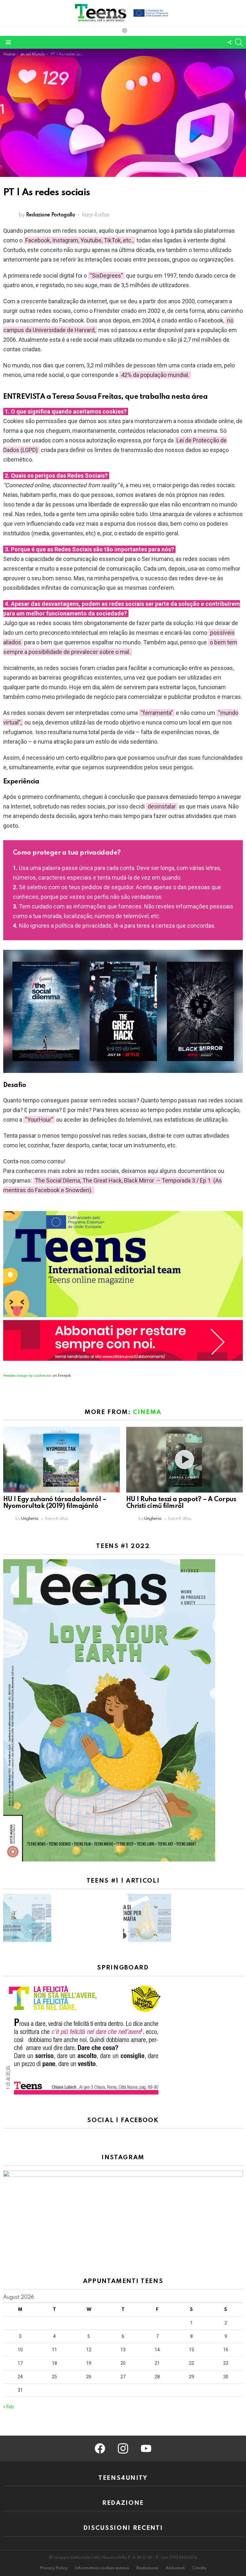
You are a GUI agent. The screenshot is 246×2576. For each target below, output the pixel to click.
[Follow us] (229, 42)
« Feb (8, 2407)
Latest (125, 31)
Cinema (147, 1412)
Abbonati (175, 2568)
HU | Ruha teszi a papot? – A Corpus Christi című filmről (181, 1503)
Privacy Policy (54, 2568)
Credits (199, 2568)
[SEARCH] (239, 42)
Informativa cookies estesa (102, 2568)
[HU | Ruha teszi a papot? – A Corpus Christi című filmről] (184, 1460)
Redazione (147, 2568)
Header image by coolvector (27, 1376)
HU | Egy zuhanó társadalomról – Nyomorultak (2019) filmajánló (55, 1503)
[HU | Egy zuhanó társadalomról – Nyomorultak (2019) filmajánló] (61, 1460)
